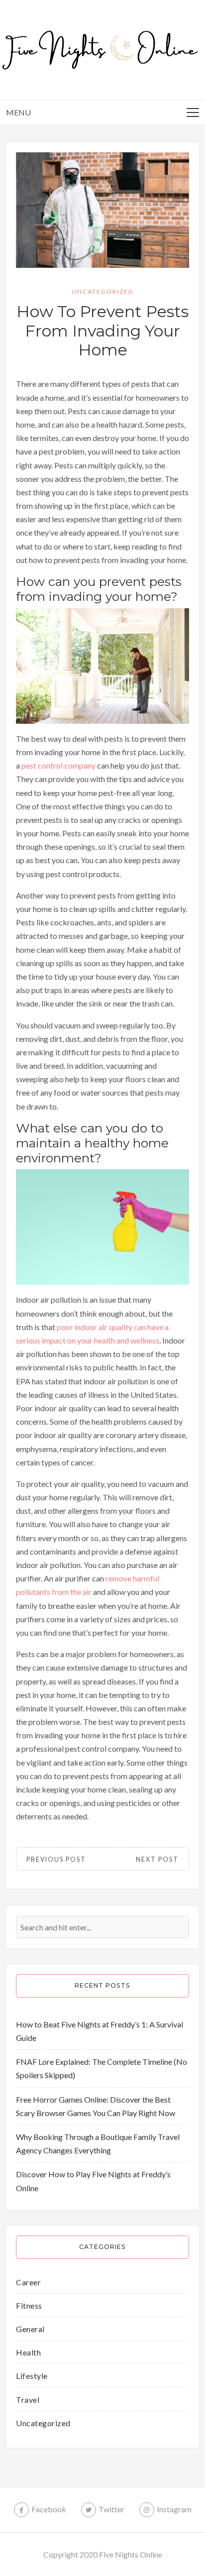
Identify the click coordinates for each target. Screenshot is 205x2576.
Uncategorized (102, 291)
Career (28, 2282)
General (30, 2329)
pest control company (58, 765)
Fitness (29, 2305)
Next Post (157, 1859)
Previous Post (56, 1859)
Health (28, 2352)
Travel (28, 2400)
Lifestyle (32, 2376)
